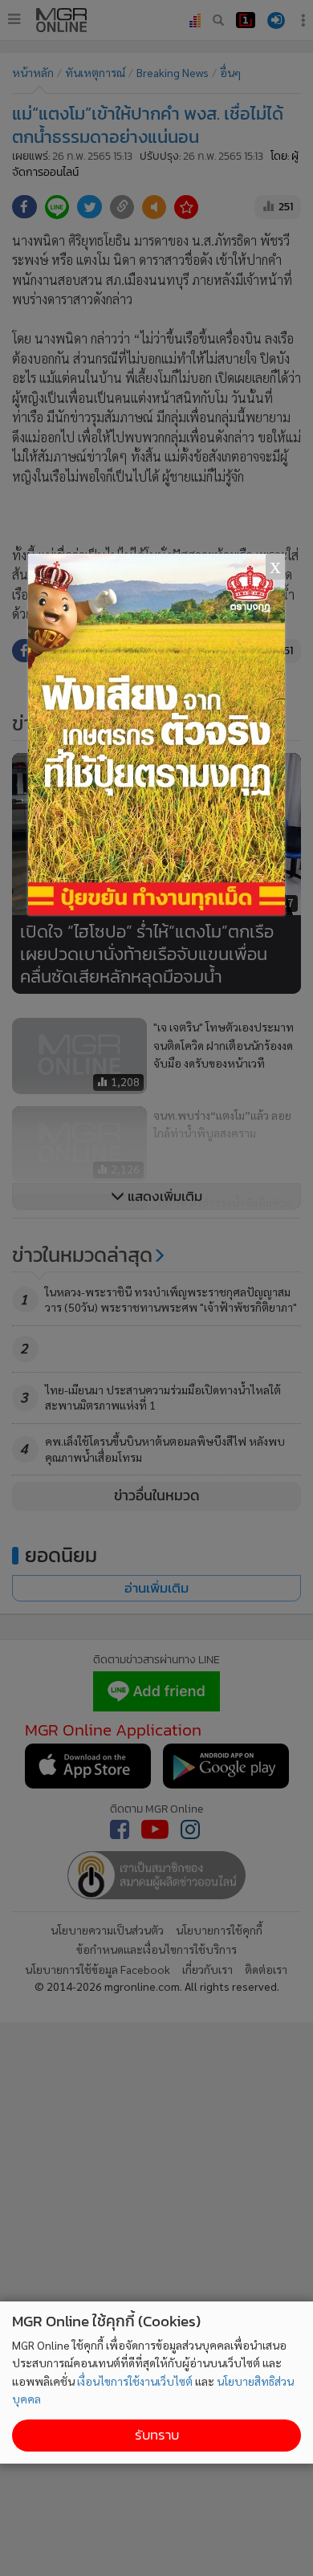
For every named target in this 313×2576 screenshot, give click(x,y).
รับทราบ (157, 2435)
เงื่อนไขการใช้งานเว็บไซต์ (135, 2381)
